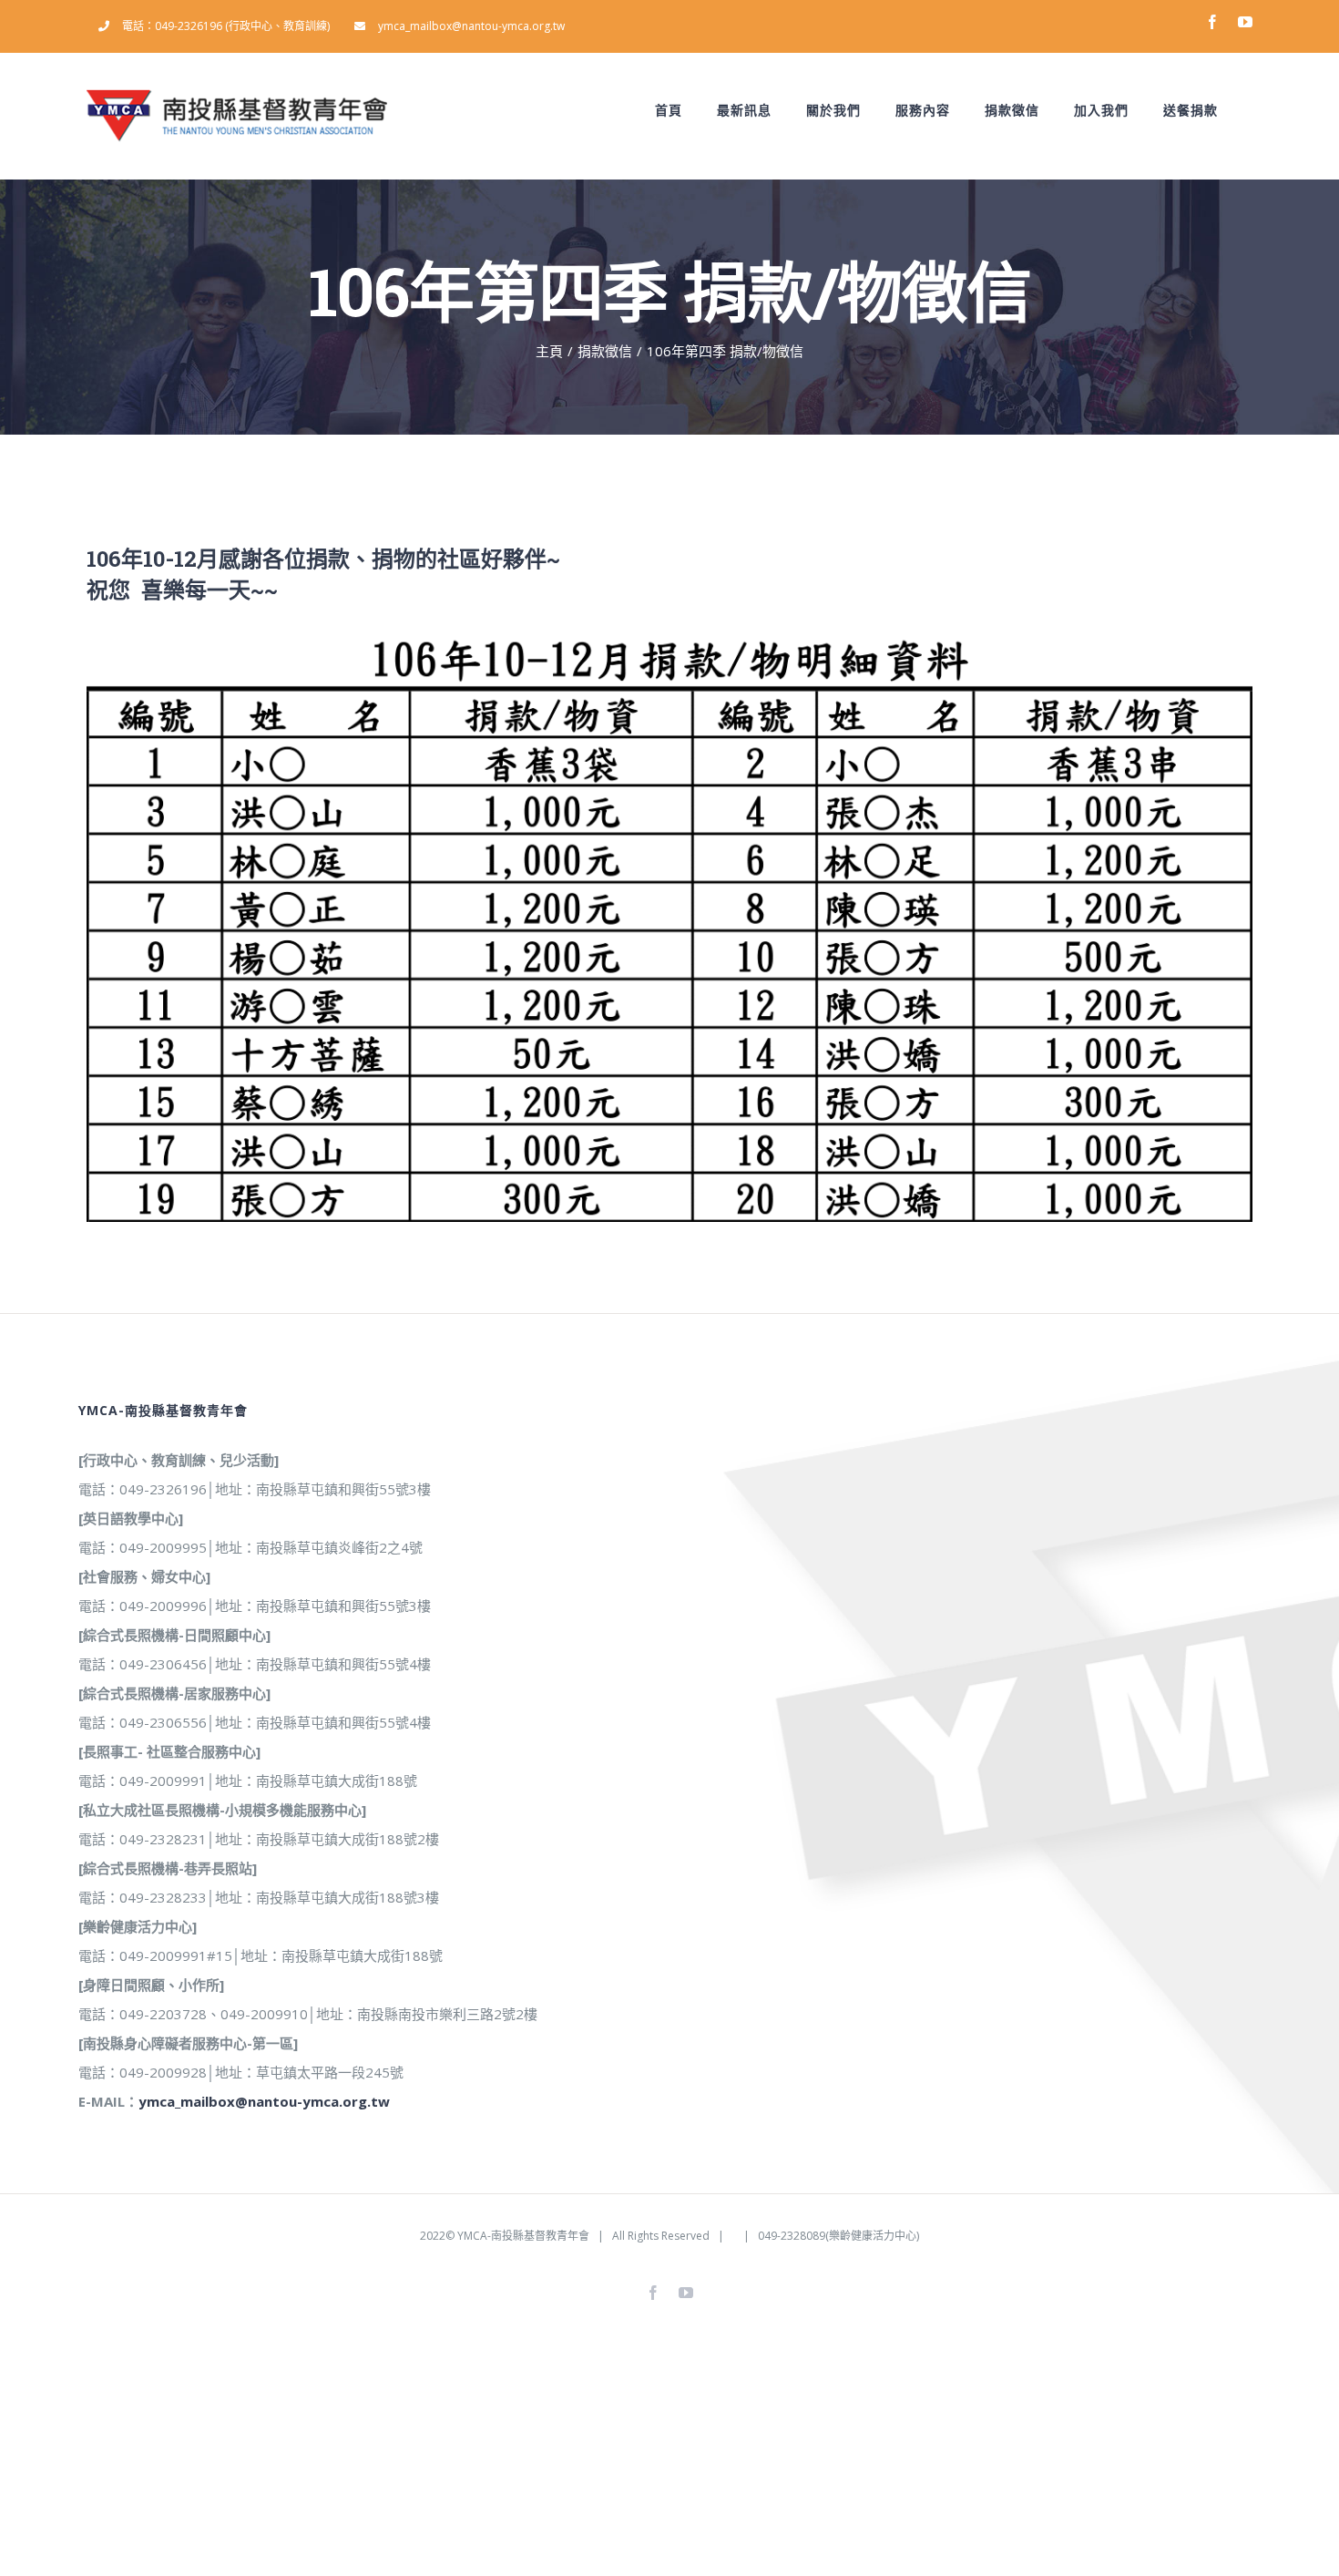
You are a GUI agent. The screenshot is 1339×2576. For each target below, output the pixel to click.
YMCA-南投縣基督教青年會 (523, 2236)
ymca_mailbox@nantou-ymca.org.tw (264, 2101)
